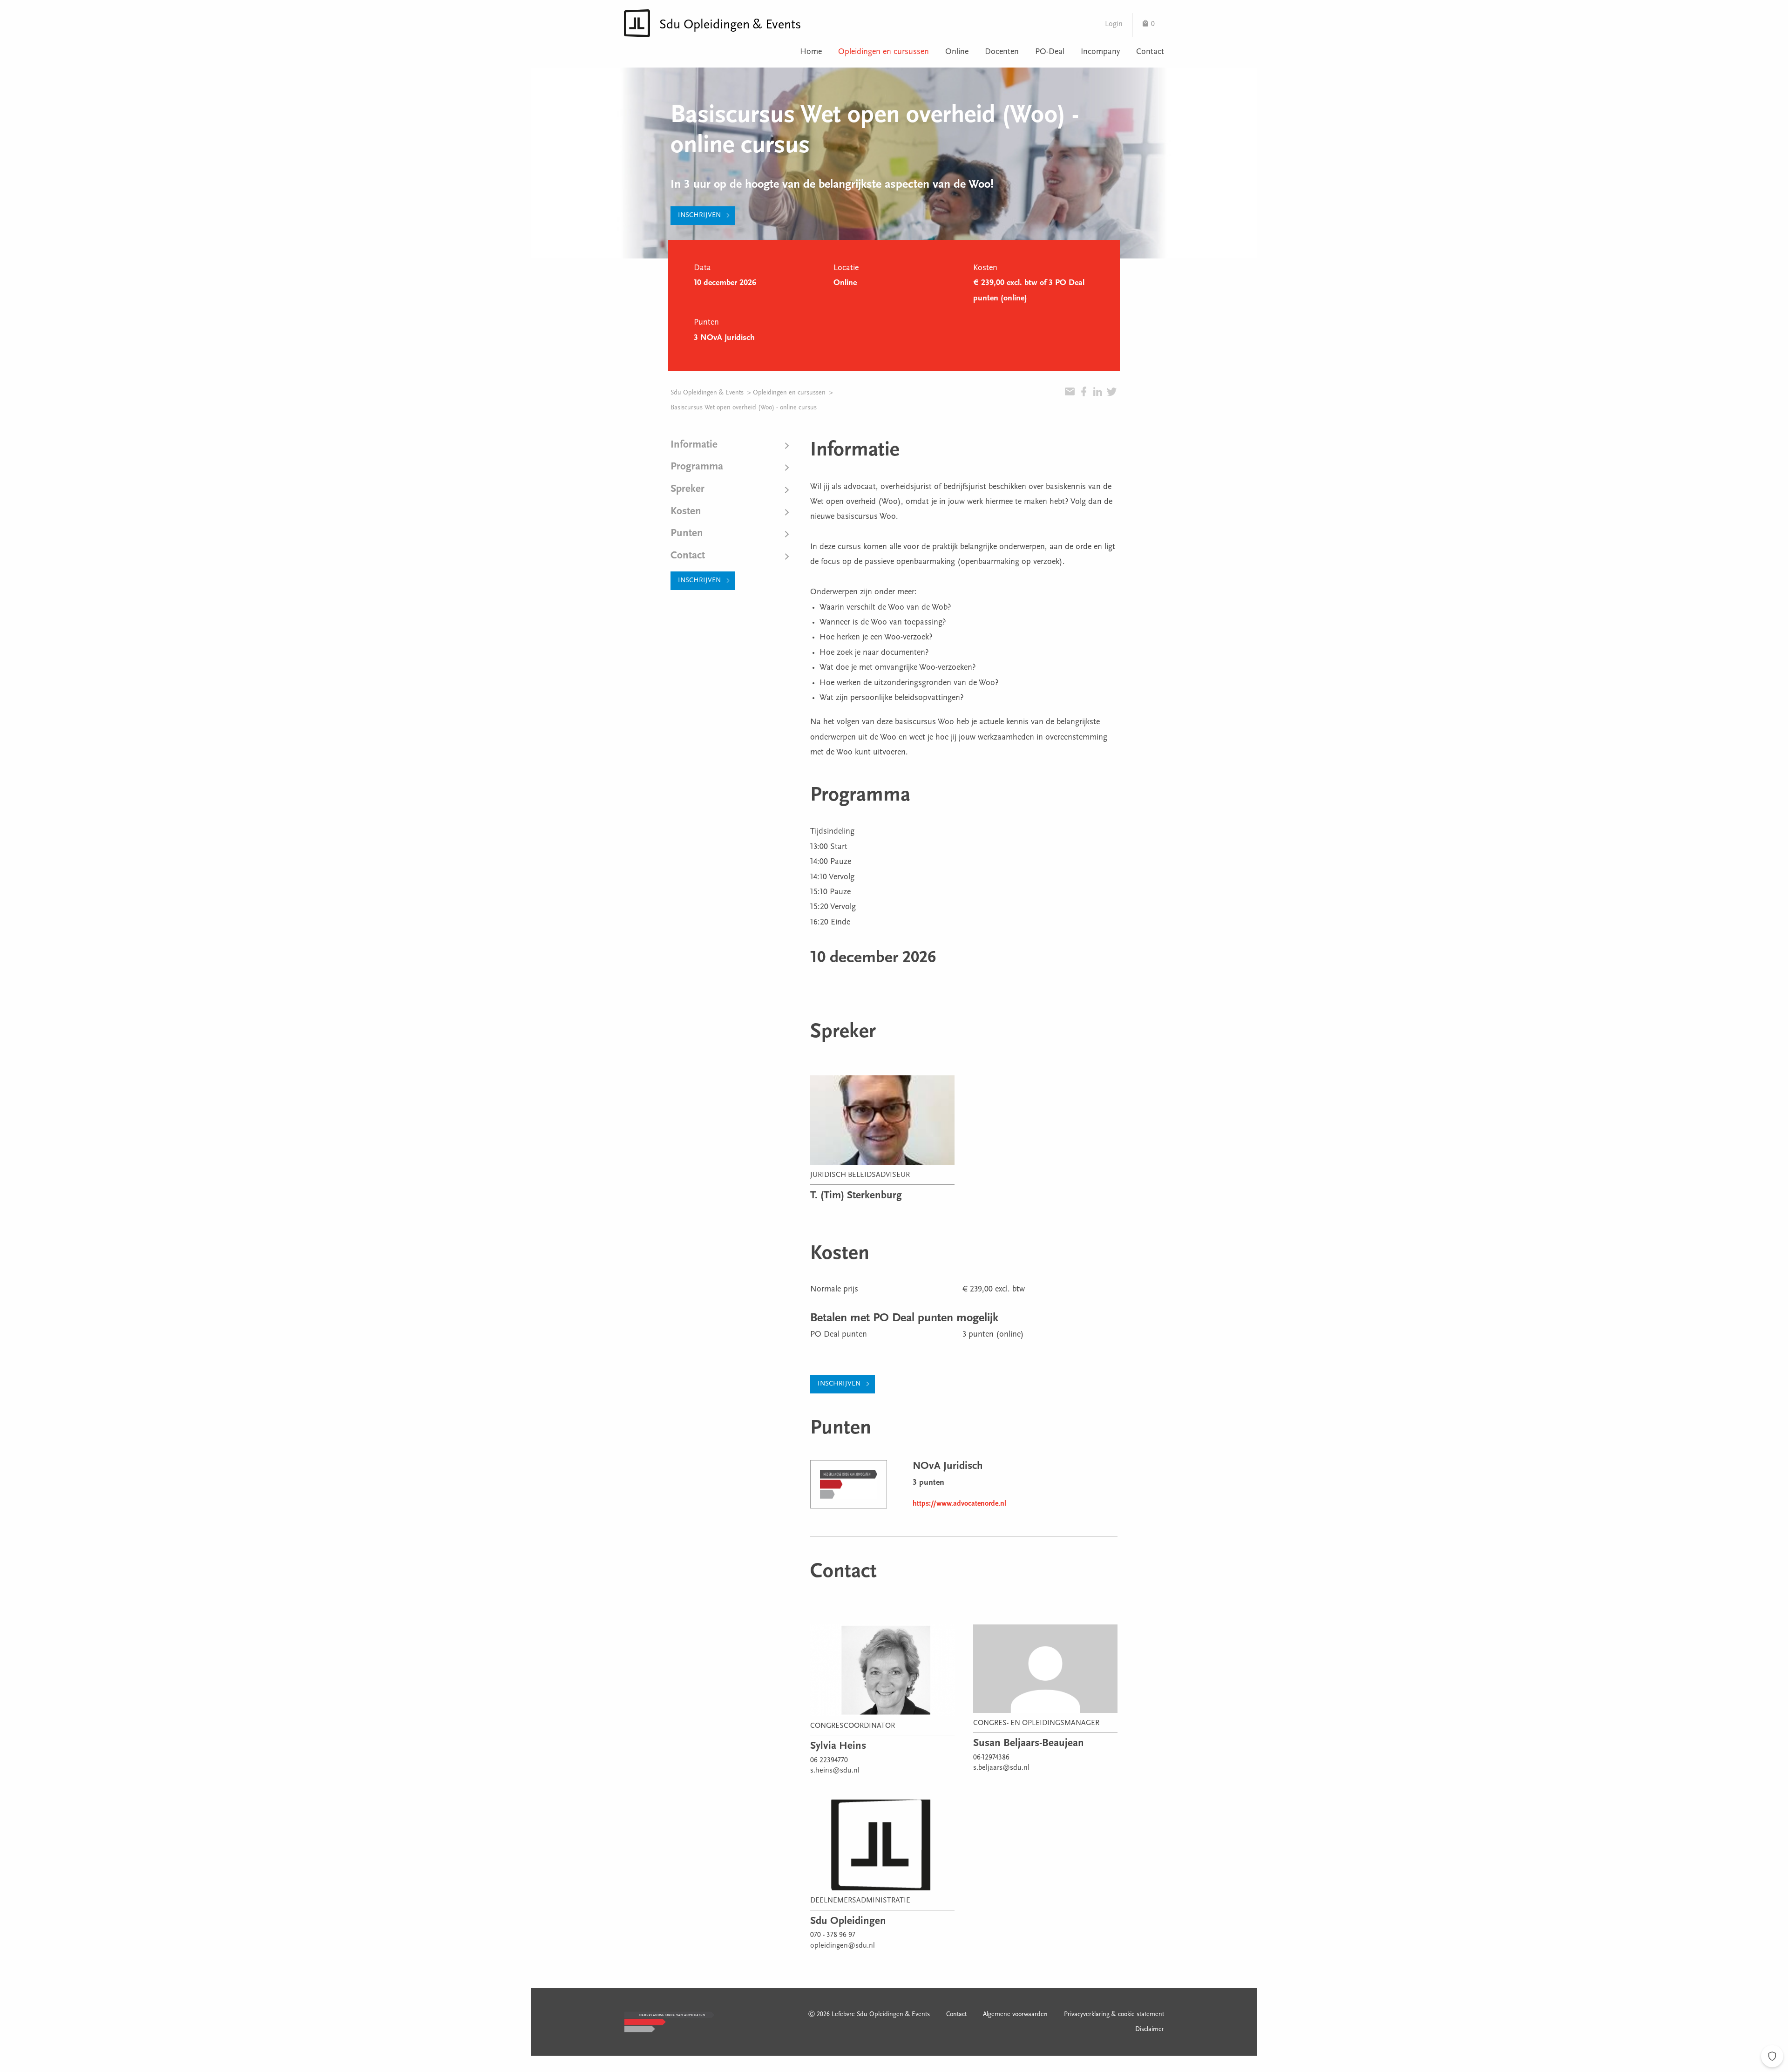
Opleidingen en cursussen (884, 52)
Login (1114, 24)
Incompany (1100, 52)
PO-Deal (1050, 52)
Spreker (687, 489)
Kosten (686, 512)
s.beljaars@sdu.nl (1001, 1768)
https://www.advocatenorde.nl (959, 1504)
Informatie (694, 445)
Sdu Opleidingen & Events (707, 393)
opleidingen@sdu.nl (843, 1946)
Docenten (1002, 52)
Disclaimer (1150, 2030)
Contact (1150, 52)
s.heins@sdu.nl (835, 1771)
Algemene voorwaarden (1015, 2015)
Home (811, 52)
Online (957, 52)
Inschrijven (699, 215)
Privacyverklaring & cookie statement (1114, 2015)
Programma (697, 467)
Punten (687, 533)
